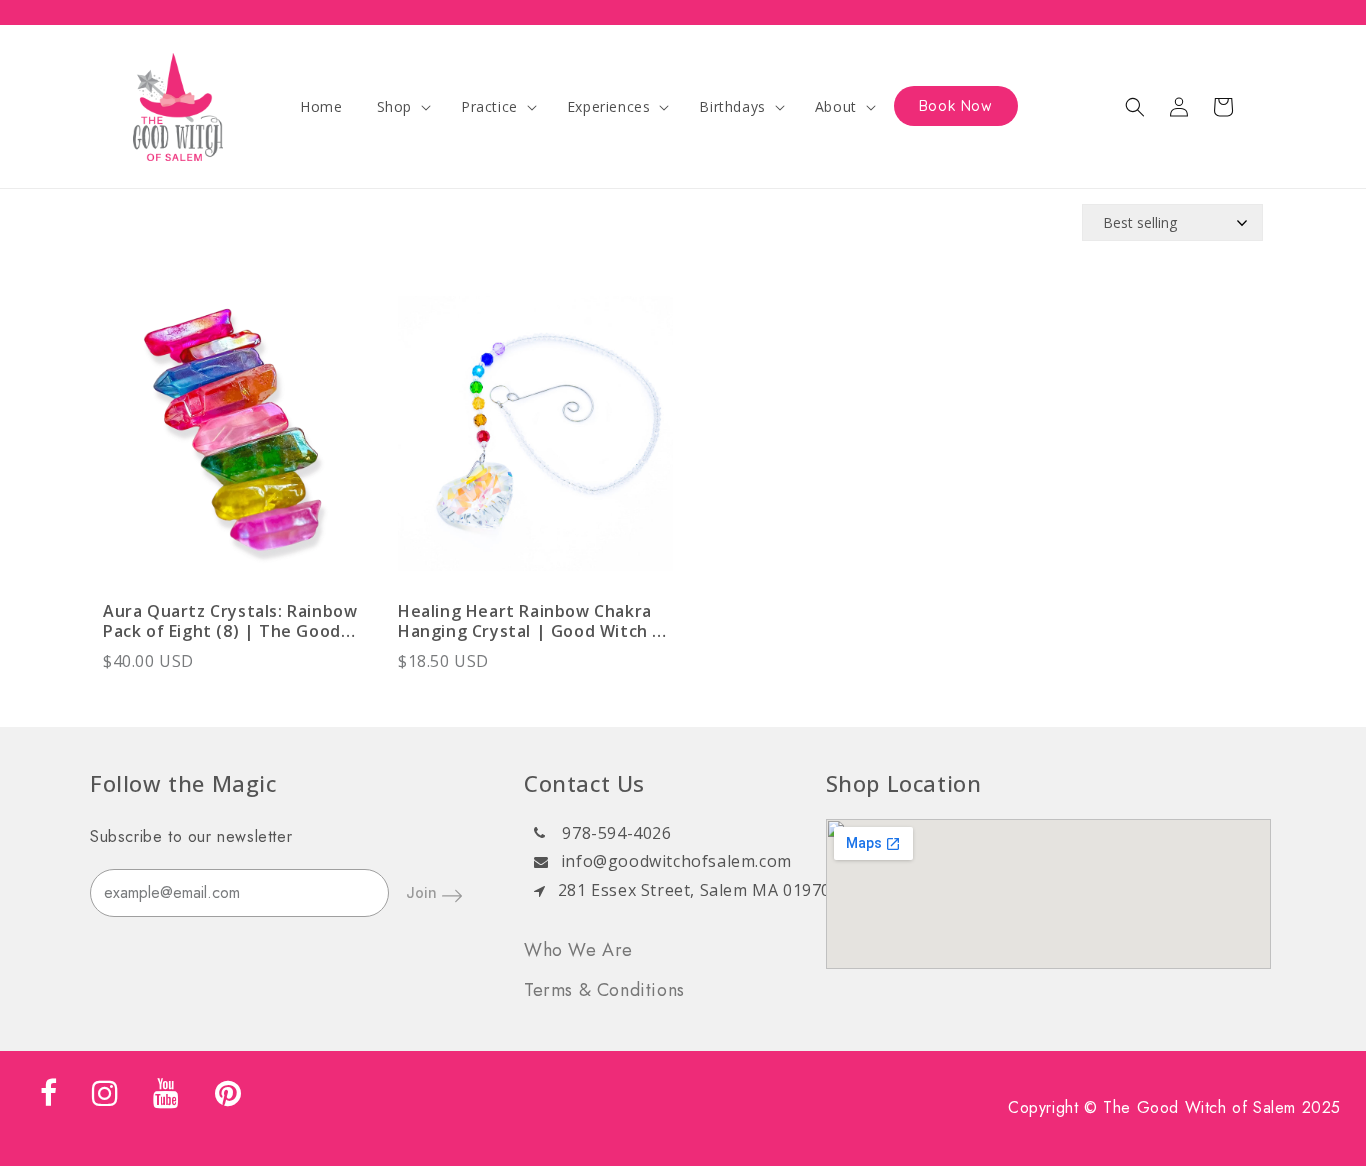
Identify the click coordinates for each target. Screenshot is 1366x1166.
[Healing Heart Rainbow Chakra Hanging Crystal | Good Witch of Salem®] (535, 443)
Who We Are (578, 950)
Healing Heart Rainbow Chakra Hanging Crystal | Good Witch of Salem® (534, 621)
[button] (402, 107)
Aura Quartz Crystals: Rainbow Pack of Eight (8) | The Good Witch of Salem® (230, 621)
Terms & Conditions (604, 990)
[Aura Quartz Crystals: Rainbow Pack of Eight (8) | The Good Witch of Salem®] (240, 443)
